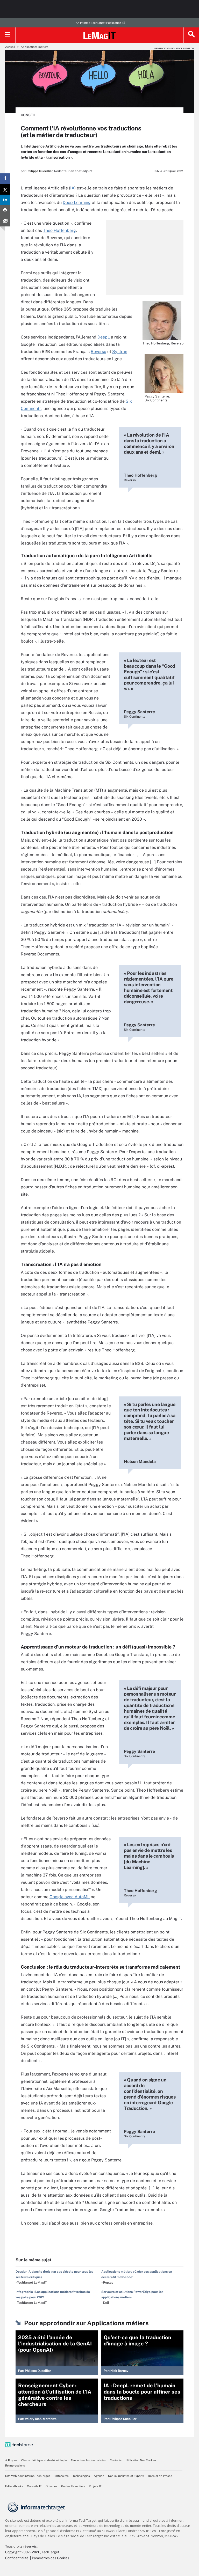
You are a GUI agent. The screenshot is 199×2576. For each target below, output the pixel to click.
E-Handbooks (14, 2486)
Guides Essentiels (73, 2486)
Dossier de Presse (160, 2476)
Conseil (28, 115)
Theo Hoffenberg (59, 230)
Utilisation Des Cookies (141, 2460)
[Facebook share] (5, 179)
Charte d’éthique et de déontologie (44, 2460)
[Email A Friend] (5, 221)
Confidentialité (17, 2558)
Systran (120, 352)
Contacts (116, 2460)
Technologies (81, 2476)
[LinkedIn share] (5, 200)
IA (72, 188)
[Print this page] (5, 211)
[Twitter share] (5, 189)
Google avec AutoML (70, 1897)
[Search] (191, 35)
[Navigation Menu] (8, 35)
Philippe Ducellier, (40, 171)
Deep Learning (77, 203)
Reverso (98, 352)
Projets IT (95, 2486)
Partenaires (61, 2476)
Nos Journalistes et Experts (126, 2476)
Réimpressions (15, 2465)
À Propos (11, 2460)
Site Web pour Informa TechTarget (27, 2476)
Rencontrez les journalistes (88, 2460)
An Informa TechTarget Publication (98, 23)
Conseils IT (34, 2486)
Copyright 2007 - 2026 (23, 2552)
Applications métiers (35, 47)
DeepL (104, 337)
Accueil (10, 47)
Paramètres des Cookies (51, 2558)
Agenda (99, 2476)
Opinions (51, 2486)
